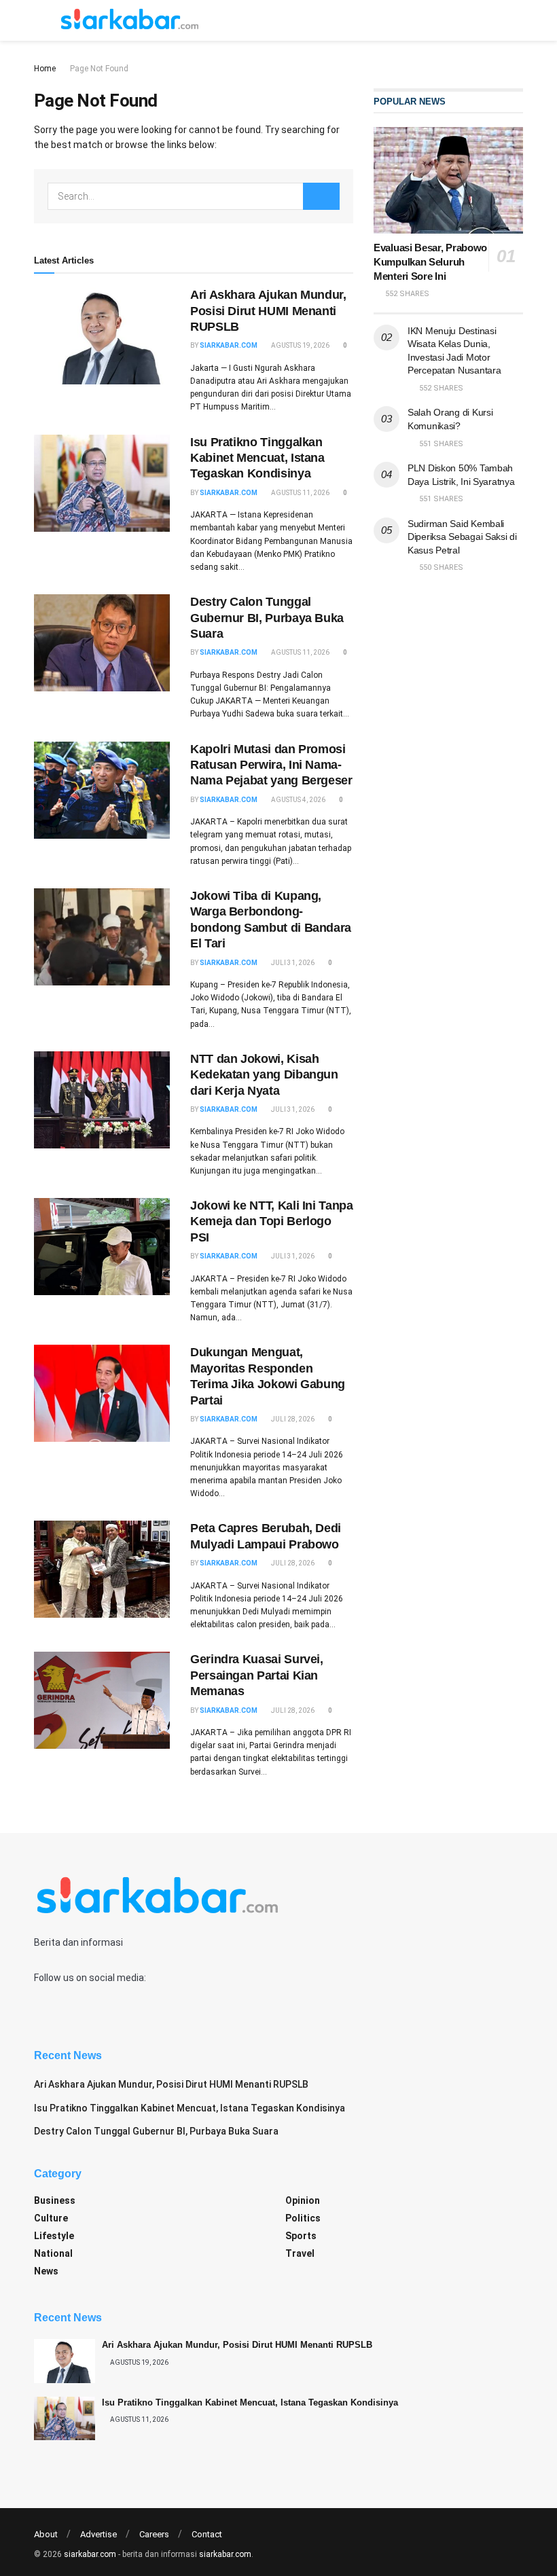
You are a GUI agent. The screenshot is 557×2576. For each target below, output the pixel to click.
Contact (207, 2534)
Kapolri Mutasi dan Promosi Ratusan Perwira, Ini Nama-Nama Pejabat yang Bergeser (271, 765)
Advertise (98, 2534)
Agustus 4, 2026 (298, 800)
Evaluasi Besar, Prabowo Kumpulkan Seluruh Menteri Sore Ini (430, 262)
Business (55, 2200)
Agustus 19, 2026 (300, 345)
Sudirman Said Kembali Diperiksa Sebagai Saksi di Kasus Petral (462, 537)
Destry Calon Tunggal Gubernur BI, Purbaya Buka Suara (267, 618)
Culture (51, 2218)
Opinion (303, 2200)
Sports (301, 2236)
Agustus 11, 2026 (300, 493)
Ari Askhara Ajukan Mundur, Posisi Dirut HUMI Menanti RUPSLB (268, 311)
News (46, 2271)
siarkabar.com (229, 345)
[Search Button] (321, 196)
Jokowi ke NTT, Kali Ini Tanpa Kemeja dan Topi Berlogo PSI (272, 1221)
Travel (300, 2253)
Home (45, 69)
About (46, 2534)
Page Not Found (99, 69)
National (53, 2253)
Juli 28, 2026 (292, 1419)
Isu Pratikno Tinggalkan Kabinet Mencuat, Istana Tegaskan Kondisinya (257, 458)
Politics (303, 2218)
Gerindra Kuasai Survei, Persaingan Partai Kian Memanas (257, 1675)
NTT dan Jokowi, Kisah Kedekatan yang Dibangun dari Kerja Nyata (264, 1075)
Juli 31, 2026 (292, 963)
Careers (154, 2534)
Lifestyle (54, 2236)
